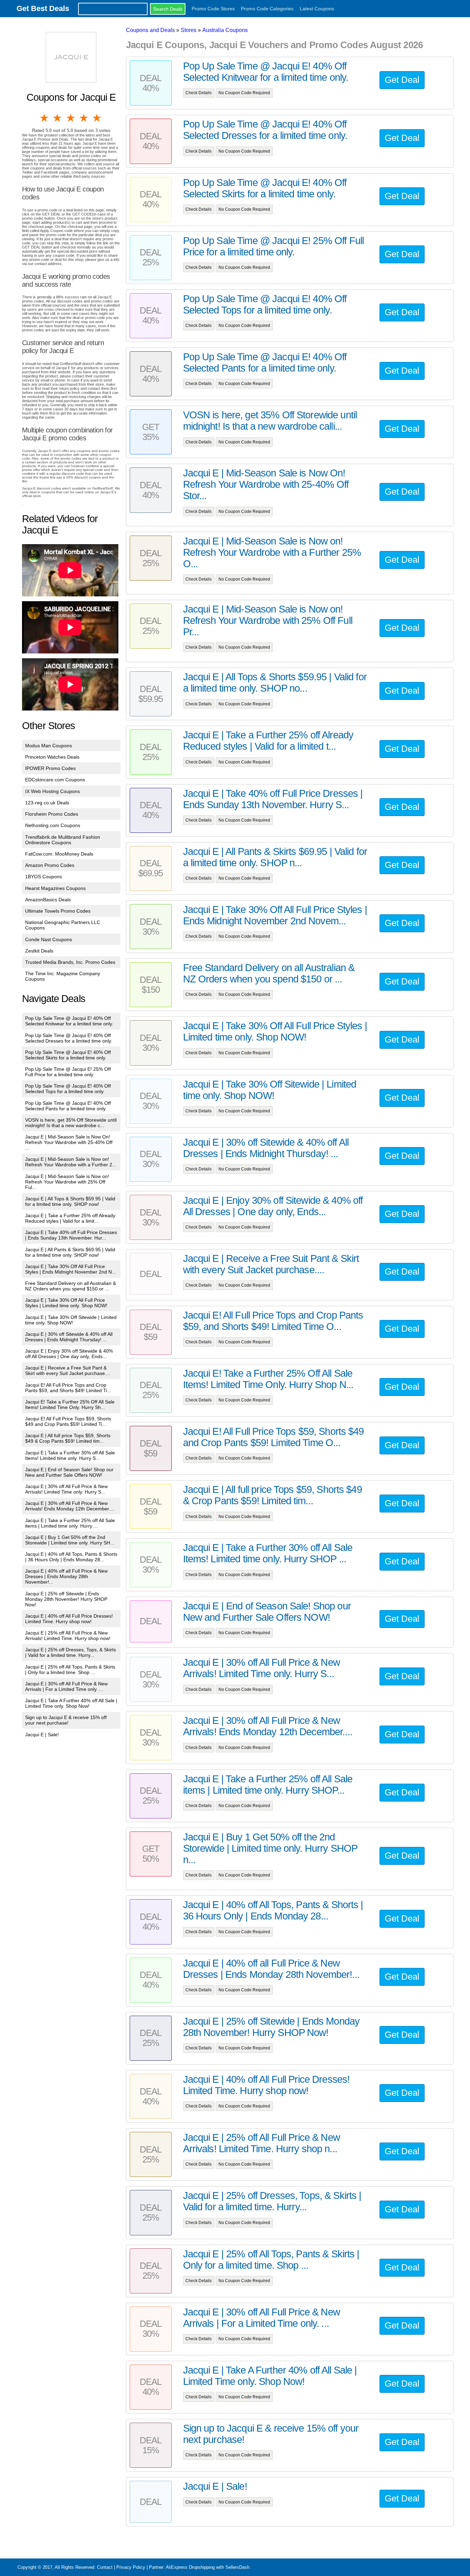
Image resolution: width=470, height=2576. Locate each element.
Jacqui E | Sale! (42, 1735)
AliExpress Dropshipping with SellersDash (208, 2567)
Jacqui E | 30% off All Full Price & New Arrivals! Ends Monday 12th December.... (70, 1506)
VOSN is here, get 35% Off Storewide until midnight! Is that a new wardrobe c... (71, 1123)
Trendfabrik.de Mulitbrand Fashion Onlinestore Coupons (63, 840)
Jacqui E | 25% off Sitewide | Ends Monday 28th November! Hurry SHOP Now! (66, 1599)
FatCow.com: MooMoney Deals (59, 854)
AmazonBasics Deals (48, 900)
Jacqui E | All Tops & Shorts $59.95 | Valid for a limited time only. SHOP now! (70, 1201)
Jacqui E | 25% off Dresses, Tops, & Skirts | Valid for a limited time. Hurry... (71, 1652)
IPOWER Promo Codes (50, 768)
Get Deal (402, 80)
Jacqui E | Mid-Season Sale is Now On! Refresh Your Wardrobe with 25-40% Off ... (69, 1142)
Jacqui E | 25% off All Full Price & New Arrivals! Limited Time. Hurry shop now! (68, 1636)
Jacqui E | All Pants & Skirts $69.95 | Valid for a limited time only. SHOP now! (70, 1252)
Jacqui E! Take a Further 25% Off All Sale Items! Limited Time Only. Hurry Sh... (70, 1405)
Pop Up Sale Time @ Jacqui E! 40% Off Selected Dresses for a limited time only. (69, 1038)
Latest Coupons (317, 9)
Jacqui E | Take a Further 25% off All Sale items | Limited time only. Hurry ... (70, 1523)
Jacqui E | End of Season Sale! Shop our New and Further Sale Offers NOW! (69, 1472)
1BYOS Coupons (44, 877)
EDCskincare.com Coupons (55, 780)
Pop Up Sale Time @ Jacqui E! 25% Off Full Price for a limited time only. (68, 1072)
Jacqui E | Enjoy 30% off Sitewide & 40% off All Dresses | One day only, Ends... (69, 1354)
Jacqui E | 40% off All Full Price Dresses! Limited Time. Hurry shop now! (69, 1619)
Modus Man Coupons (49, 746)
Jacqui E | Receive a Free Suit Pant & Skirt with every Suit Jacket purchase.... (68, 1370)
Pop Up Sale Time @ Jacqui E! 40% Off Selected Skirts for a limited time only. (68, 1055)
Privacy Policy (131, 2567)
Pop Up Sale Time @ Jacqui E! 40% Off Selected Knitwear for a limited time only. (69, 1021)
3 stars (71, 118)
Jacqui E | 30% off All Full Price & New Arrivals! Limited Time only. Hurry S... (66, 1489)
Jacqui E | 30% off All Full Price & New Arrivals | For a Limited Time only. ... (66, 1686)
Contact (105, 2567)
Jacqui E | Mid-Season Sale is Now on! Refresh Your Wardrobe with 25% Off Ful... (67, 1182)
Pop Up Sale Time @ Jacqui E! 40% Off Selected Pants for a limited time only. (68, 1106)
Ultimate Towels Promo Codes (58, 911)
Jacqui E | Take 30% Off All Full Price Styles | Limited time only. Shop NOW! (66, 1303)
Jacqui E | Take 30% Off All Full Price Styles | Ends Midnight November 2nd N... (71, 1269)
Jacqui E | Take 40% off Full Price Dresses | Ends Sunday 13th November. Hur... (71, 1235)
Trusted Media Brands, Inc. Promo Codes (70, 962)
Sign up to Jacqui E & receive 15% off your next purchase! (66, 1720)
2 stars (58, 118)
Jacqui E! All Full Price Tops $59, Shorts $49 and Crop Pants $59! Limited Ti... (68, 1421)
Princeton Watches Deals (52, 757)
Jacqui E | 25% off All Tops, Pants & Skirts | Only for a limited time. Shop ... (70, 1670)
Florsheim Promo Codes (52, 814)
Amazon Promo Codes (50, 865)
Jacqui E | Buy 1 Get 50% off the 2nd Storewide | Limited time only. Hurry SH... (70, 1540)
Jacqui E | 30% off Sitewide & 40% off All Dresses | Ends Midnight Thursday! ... (69, 1337)
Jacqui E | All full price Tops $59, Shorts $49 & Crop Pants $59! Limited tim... (68, 1438)
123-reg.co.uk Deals (47, 803)
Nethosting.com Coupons (53, 825)
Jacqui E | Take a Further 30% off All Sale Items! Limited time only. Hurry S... (70, 1455)
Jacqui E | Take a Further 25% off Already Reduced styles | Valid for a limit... (70, 1218)
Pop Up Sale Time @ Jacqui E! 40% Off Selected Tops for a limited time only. (68, 1089)
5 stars (97, 118)
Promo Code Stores (213, 9)
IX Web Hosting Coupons (52, 791)
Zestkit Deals (39, 951)
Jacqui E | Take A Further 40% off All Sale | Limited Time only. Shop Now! (71, 1703)
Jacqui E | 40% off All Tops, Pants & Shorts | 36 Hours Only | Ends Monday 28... (71, 1557)
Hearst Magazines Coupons (55, 888)
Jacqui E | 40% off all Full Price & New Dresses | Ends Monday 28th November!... (66, 1576)
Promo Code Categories (267, 9)
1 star (45, 118)
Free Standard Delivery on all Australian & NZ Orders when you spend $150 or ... (71, 1286)
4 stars (84, 118)
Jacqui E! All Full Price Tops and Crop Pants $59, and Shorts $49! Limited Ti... (68, 1388)
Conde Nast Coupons (49, 939)
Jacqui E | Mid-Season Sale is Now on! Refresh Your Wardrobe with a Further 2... (71, 1162)
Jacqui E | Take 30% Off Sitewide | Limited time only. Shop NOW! (71, 1320)
